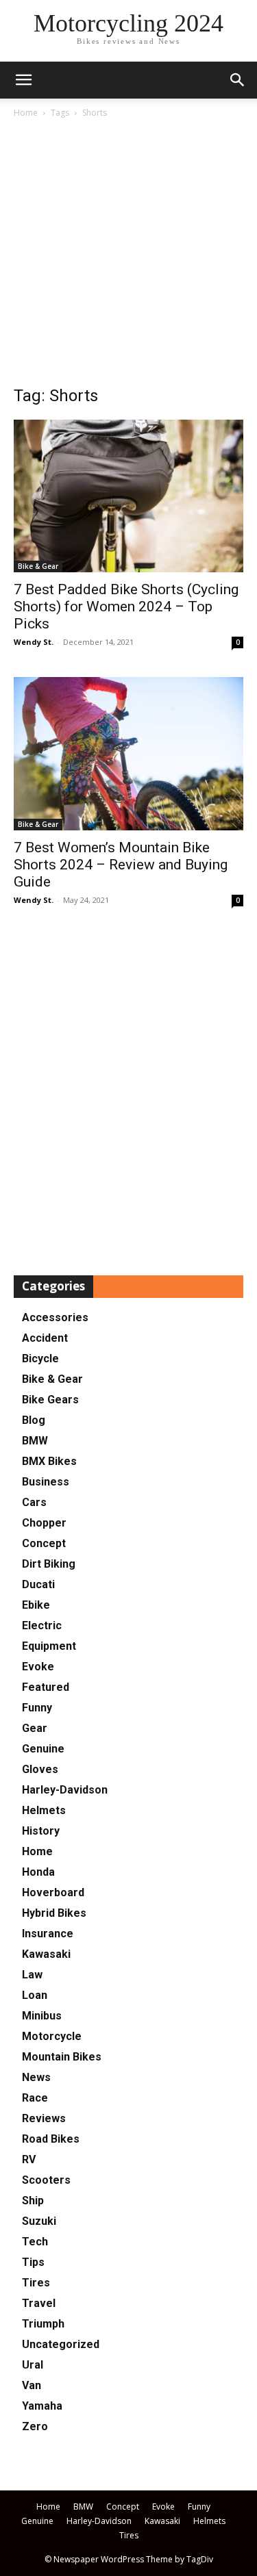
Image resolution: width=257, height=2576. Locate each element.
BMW (35, 1441)
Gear (35, 1728)
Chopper (44, 1523)
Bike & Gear (38, 566)
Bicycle (40, 1359)
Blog (34, 1420)
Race (35, 2098)
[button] (238, 80)
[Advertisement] (128, 256)
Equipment (49, 1646)
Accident (45, 1338)
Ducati (38, 1584)
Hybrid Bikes (54, 1913)
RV (29, 2159)
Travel (39, 2303)
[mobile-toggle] (23, 80)
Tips (33, 2262)
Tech (35, 2242)
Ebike (36, 1605)
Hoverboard (53, 1892)
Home (26, 113)
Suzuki (39, 2221)
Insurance (48, 1934)
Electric (42, 1625)
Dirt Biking (49, 1564)
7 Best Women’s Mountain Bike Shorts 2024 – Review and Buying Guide (121, 865)
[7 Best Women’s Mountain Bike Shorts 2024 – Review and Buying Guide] (128, 754)
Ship (33, 2201)
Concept (44, 1543)
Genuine (43, 1749)
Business (46, 1482)
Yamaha (42, 2406)
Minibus (42, 2016)
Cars (34, 1502)
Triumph (43, 2324)
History (41, 1831)
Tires (36, 2283)
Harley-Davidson (65, 1790)
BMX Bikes (49, 1461)
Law (32, 1975)
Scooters (46, 2180)
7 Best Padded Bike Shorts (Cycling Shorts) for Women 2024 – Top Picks (126, 607)
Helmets (44, 1810)
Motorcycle (52, 2036)
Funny (37, 1708)
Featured (46, 1687)
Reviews (44, 2118)
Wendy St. (34, 642)
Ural (33, 2365)
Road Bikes (51, 2139)
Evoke (38, 1667)
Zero (35, 2426)
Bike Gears (50, 1400)
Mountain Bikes (62, 2057)
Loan (35, 1995)
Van (32, 2385)
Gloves (40, 1769)
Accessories (55, 1317)
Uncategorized (61, 2344)
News (36, 2077)
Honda (38, 1872)
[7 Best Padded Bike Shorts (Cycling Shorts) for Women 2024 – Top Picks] (128, 496)
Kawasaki (46, 1954)
